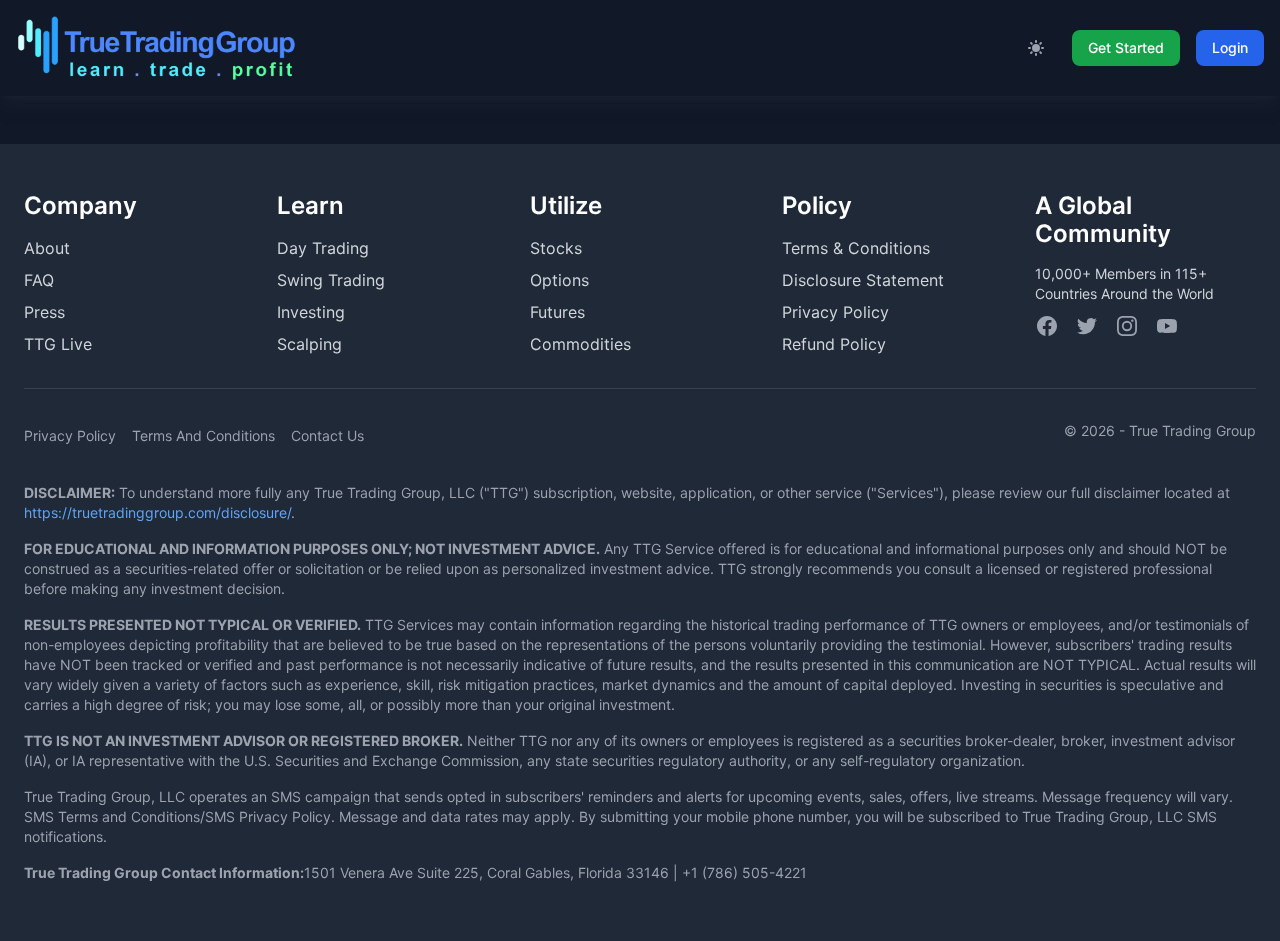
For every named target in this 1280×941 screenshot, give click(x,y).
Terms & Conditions (856, 248)
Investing (311, 312)
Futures (557, 312)
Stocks (556, 248)
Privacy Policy (835, 312)
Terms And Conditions (203, 435)
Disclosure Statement (863, 280)
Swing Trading (331, 280)
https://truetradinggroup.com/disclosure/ (157, 512)
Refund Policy (834, 344)
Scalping (309, 344)
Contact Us (327, 435)
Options (559, 280)
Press (44, 312)
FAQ (39, 280)
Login (1230, 47)
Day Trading (323, 248)
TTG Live (58, 344)
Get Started (1126, 47)
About (47, 248)
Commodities (580, 344)
